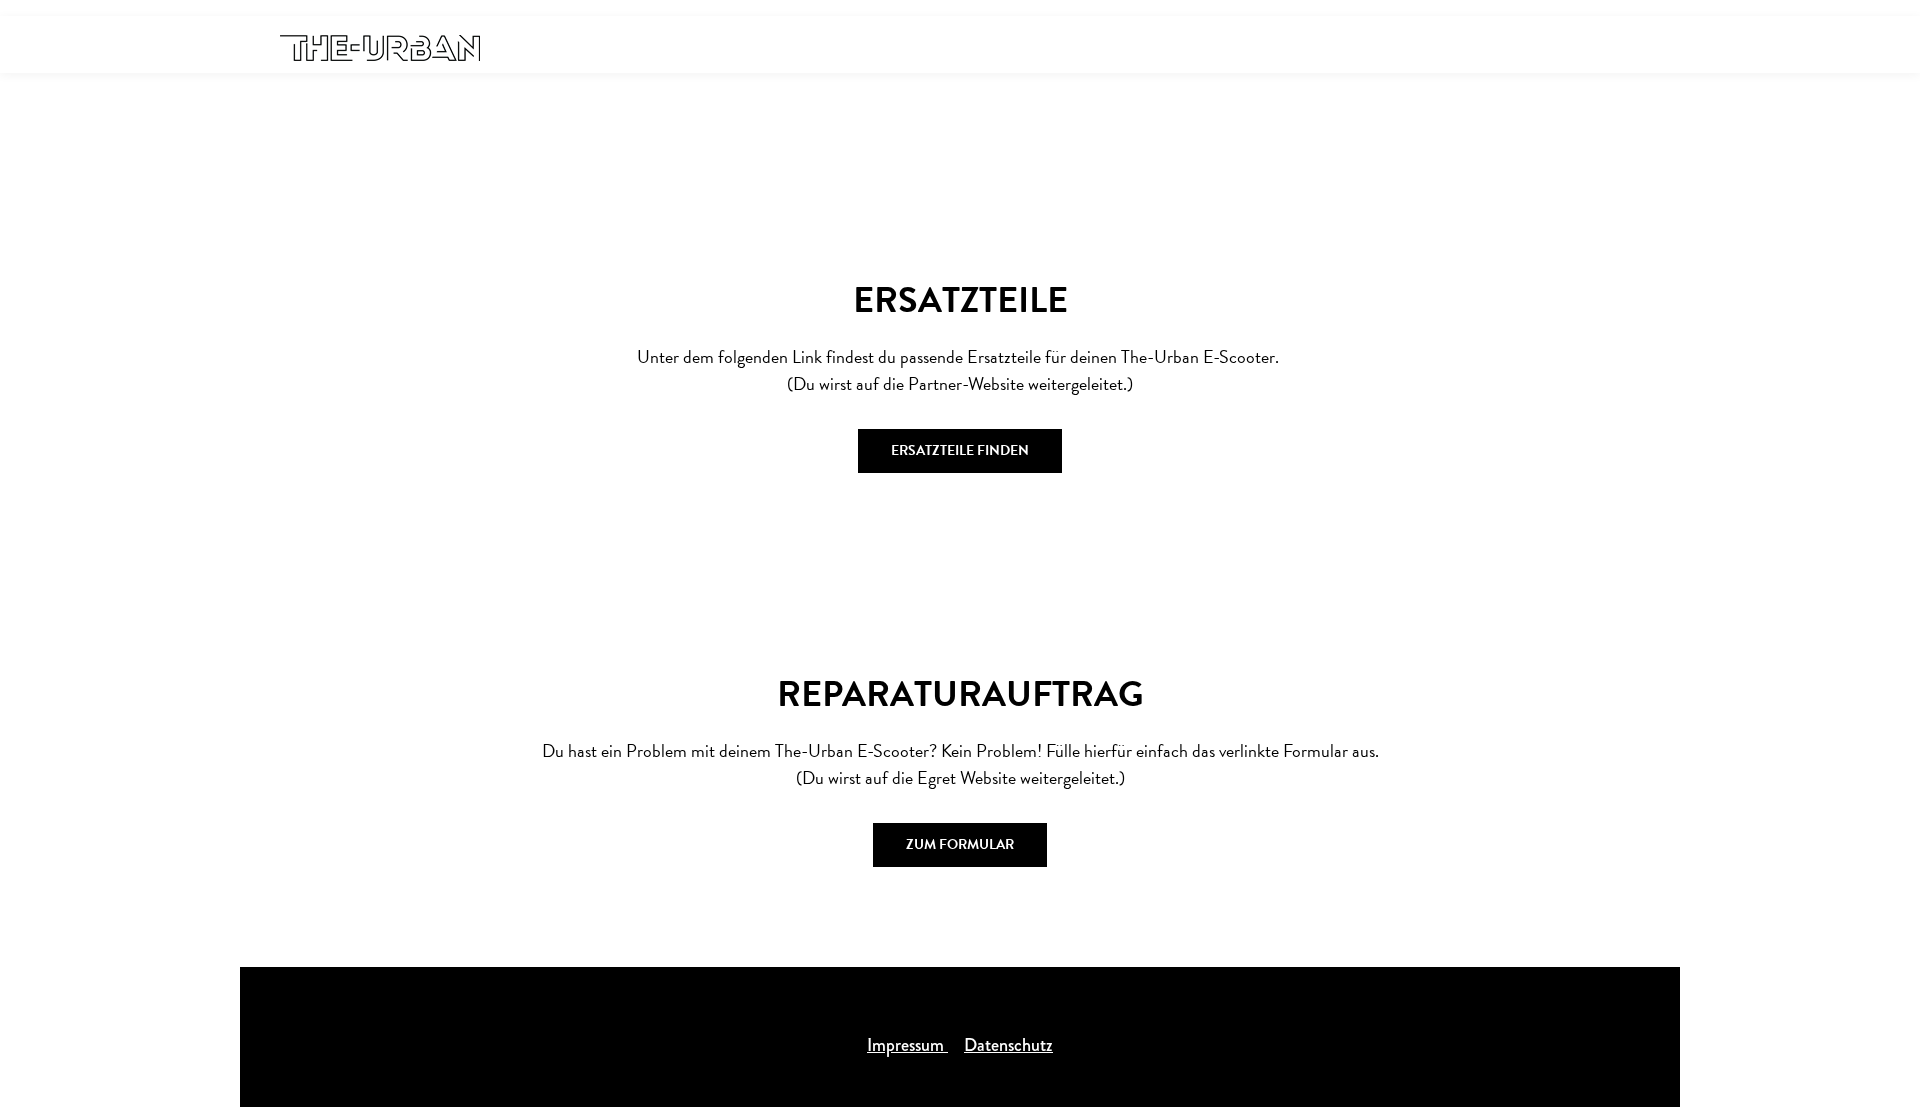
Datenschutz (1008, 1045)
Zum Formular (960, 844)
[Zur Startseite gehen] (380, 46)
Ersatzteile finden (960, 450)
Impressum (907, 1045)
